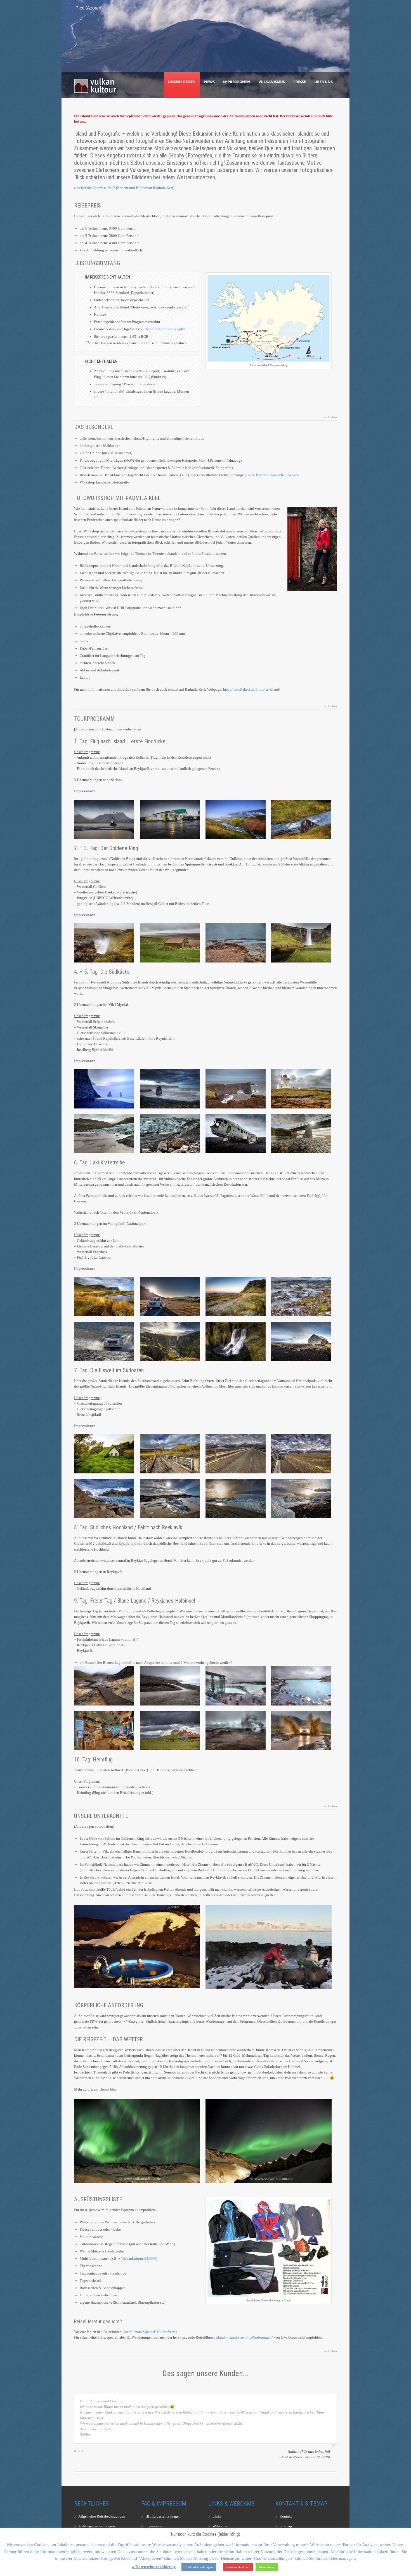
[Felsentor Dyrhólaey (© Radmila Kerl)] (236, 1089)
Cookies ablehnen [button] (238, 2567)
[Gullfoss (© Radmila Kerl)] (104, 943)
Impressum (153, 2526)
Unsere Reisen (182, 82)
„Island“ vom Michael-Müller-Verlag (150, 2332)
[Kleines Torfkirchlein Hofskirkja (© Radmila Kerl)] (104, 1454)
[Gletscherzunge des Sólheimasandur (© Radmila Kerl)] (104, 1134)
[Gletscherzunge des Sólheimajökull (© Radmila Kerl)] (170, 1134)
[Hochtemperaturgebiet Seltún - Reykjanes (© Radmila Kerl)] (104, 1686)
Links (217, 2516)
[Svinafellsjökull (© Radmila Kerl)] (104, 1499)
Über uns (323, 82)
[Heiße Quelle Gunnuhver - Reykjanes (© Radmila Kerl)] (236, 1731)
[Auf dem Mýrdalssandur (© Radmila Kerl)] (301, 1341)
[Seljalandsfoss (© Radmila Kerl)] (301, 943)
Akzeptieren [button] (267, 2567)
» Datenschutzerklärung (154, 2567)
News (209, 82)
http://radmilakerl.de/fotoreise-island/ (252, 689)
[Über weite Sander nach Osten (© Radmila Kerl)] (301, 1454)
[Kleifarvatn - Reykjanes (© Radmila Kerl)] (170, 1686)
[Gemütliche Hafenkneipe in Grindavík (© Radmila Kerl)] (104, 1731)
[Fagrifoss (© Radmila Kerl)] (236, 1341)
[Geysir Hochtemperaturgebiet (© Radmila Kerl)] (236, 943)
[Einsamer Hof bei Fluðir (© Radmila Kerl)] (170, 943)
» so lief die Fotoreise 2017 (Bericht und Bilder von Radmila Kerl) (124, 188)
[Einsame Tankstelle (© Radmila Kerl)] (104, 819)
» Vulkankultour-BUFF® (137, 2258)
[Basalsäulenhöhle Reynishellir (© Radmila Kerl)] (104, 1089)
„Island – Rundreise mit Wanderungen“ (244, 2337)
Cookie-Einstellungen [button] (199, 2567)
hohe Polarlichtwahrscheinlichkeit (273, 475)
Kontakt (286, 2516)
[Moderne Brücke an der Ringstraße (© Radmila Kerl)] (236, 1454)
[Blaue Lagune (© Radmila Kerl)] (236, 1686)
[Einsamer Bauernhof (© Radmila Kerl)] (104, 1297)
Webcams (220, 2526)
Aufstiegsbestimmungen (97, 2526)
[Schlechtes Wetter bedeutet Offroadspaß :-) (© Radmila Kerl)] (301, 1731)
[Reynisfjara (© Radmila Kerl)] (170, 1089)
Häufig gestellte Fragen (163, 2516)
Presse (300, 82)
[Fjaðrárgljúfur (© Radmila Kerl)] (170, 1341)
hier (113, 2089)
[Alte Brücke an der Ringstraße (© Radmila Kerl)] (170, 1454)
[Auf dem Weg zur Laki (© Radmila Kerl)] (170, 1297)
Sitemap (286, 2526)
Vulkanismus (272, 82)
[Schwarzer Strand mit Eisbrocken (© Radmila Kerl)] (301, 1499)
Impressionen (237, 82)
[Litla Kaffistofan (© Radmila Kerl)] (170, 819)
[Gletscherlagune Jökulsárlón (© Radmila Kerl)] (236, 1499)
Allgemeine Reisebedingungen (102, 2516)
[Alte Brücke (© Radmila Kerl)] (301, 1134)
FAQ (147, 377)
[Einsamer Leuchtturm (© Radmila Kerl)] (301, 1089)
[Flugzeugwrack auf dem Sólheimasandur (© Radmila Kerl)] (236, 1134)
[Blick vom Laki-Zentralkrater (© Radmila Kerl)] (301, 1297)
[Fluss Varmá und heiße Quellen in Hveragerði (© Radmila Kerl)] (236, 819)
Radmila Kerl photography (165, 329)
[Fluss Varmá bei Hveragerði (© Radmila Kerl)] (301, 819)
